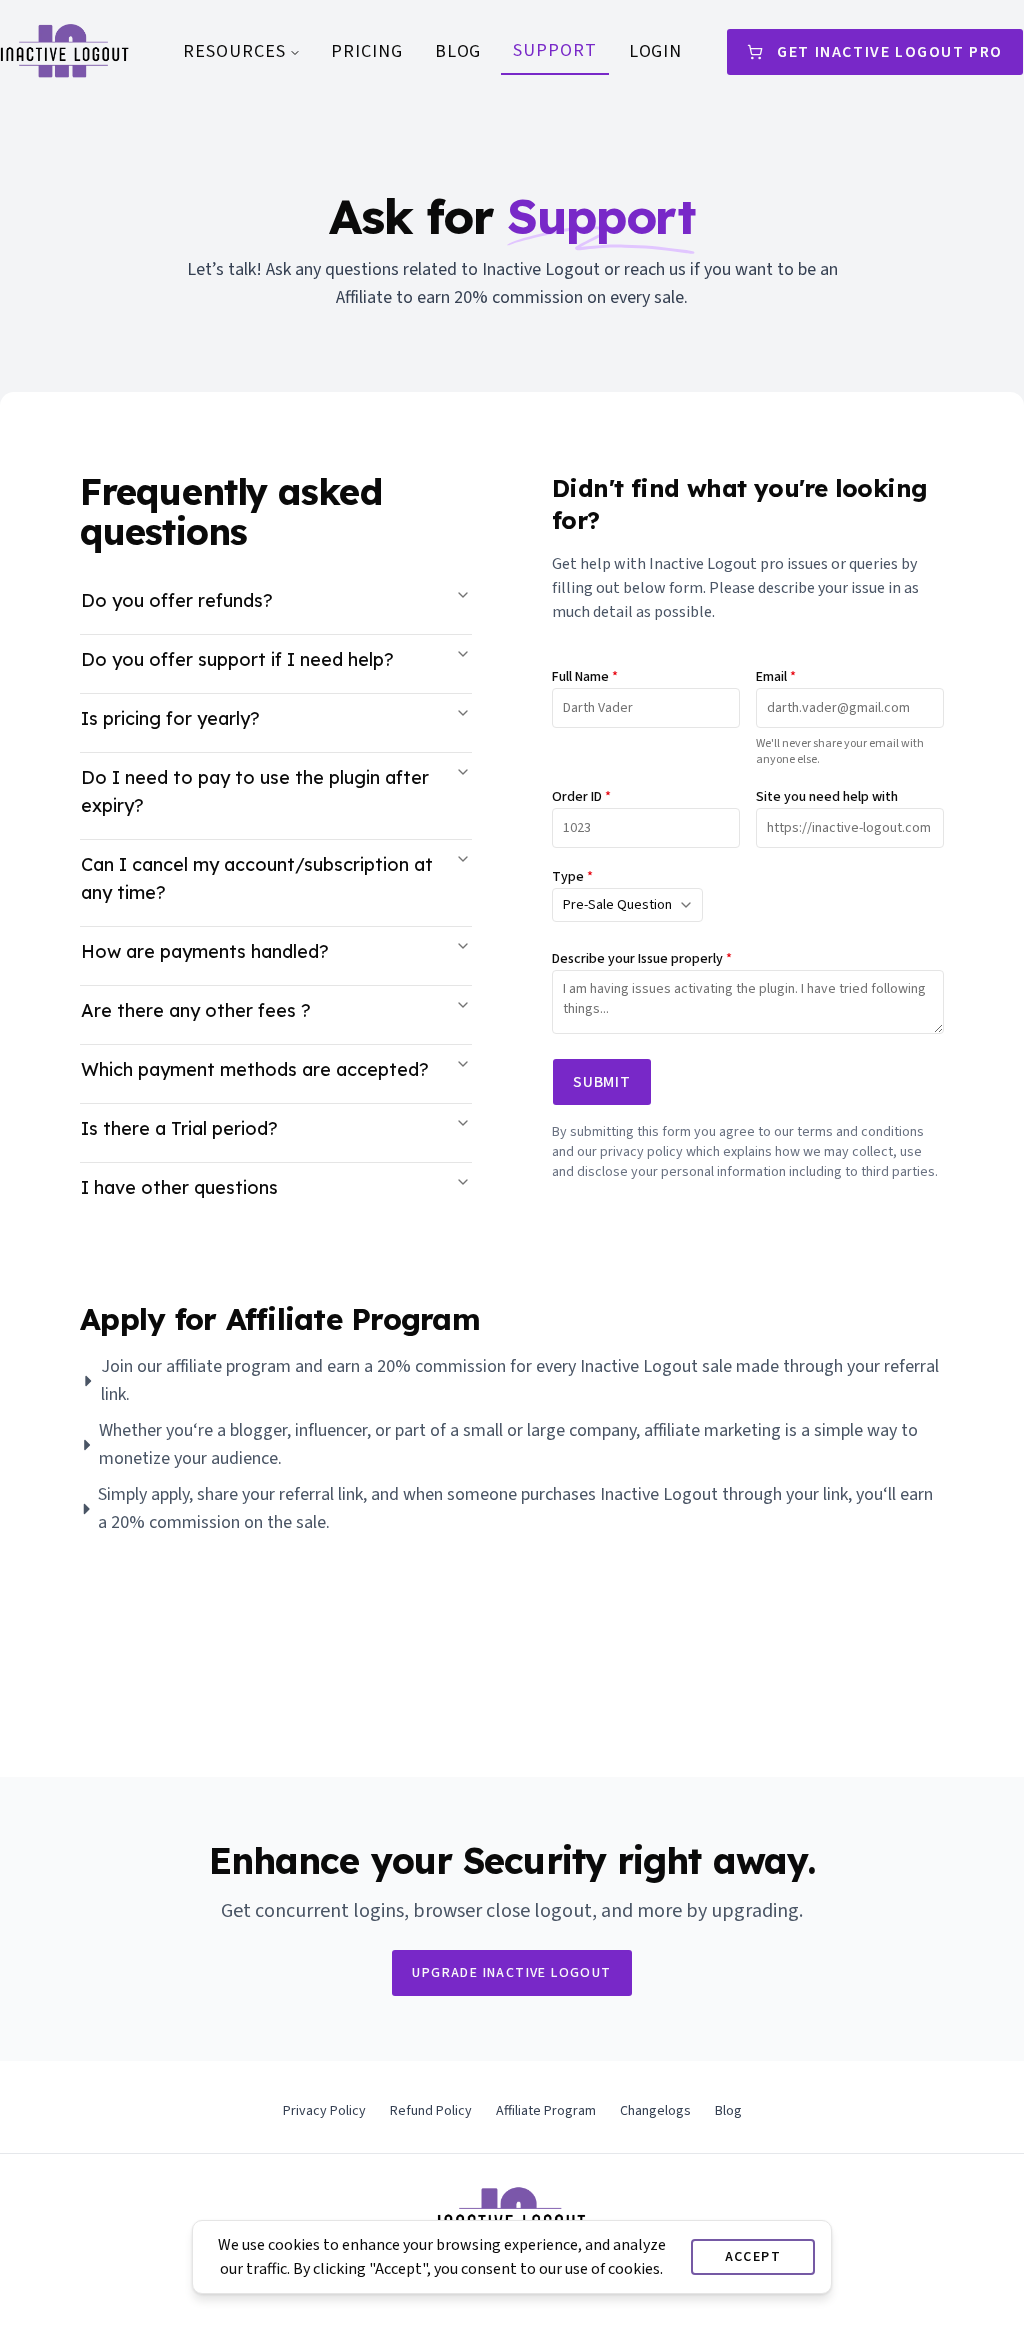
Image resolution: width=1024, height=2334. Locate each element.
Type (572, 877)
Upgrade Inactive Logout (511, 1973)
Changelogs (655, 2111)
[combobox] (627, 905)
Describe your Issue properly (642, 959)
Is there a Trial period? (179, 1128)
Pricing (366, 51)
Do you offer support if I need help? (237, 659)
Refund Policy (431, 2111)
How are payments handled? (205, 951)
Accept (753, 2257)
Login (656, 51)
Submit (602, 1082)
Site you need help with (827, 797)
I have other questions (179, 1187)
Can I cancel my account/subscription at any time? (257, 878)
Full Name (585, 677)
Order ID (581, 797)
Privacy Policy (324, 2111)
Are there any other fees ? (196, 1010)
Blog (458, 51)
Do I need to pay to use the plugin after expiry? (255, 791)
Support (554, 50)
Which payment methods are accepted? (255, 1069)
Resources (234, 51)
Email (776, 677)
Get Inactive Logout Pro (890, 52)
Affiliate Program (546, 2111)
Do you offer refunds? (177, 600)
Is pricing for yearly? (170, 718)
